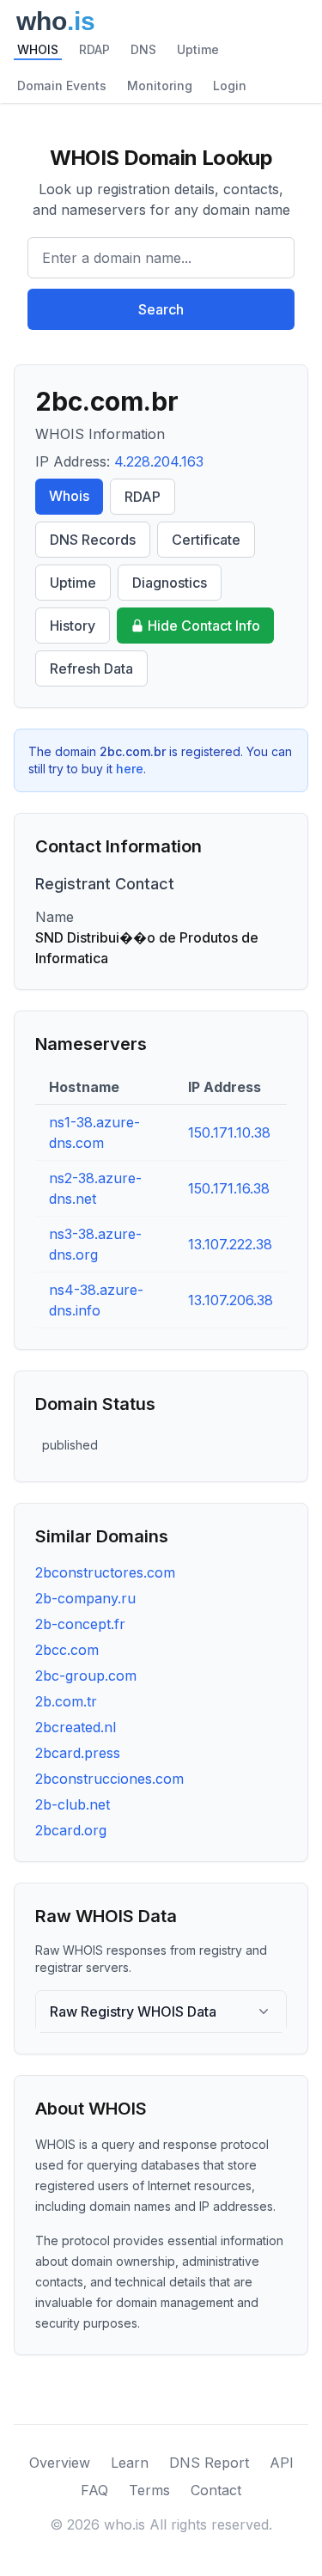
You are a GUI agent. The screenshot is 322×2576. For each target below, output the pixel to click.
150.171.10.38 (229, 1132)
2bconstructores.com (105, 1572)
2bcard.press (78, 1753)
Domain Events (62, 85)
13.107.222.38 (230, 1244)
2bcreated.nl (76, 1727)
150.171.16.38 (229, 1188)
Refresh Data (91, 668)
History (73, 626)
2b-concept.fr (80, 1624)
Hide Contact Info (204, 626)
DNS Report (209, 2463)
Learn (130, 2463)
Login (230, 85)
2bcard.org (71, 1830)
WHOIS (38, 49)
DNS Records (93, 540)
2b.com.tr (66, 1701)
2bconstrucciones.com (109, 1779)
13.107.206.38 (231, 1300)
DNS (143, 49)
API (282, 2463)
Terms (149, 2490)
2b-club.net (73, 1804)
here (130, 769)
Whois (69, 496)
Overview (60, 2463)
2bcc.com (67, 1650)
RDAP (94, 49)
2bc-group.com (86, 1676)
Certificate (206, 540)
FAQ (94, 2490)
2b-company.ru (85, 1598)
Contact (216, 2490)
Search (161, 309)
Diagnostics (170, 583)
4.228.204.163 (159, 461)
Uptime (198, 49)
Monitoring (160, 85)
